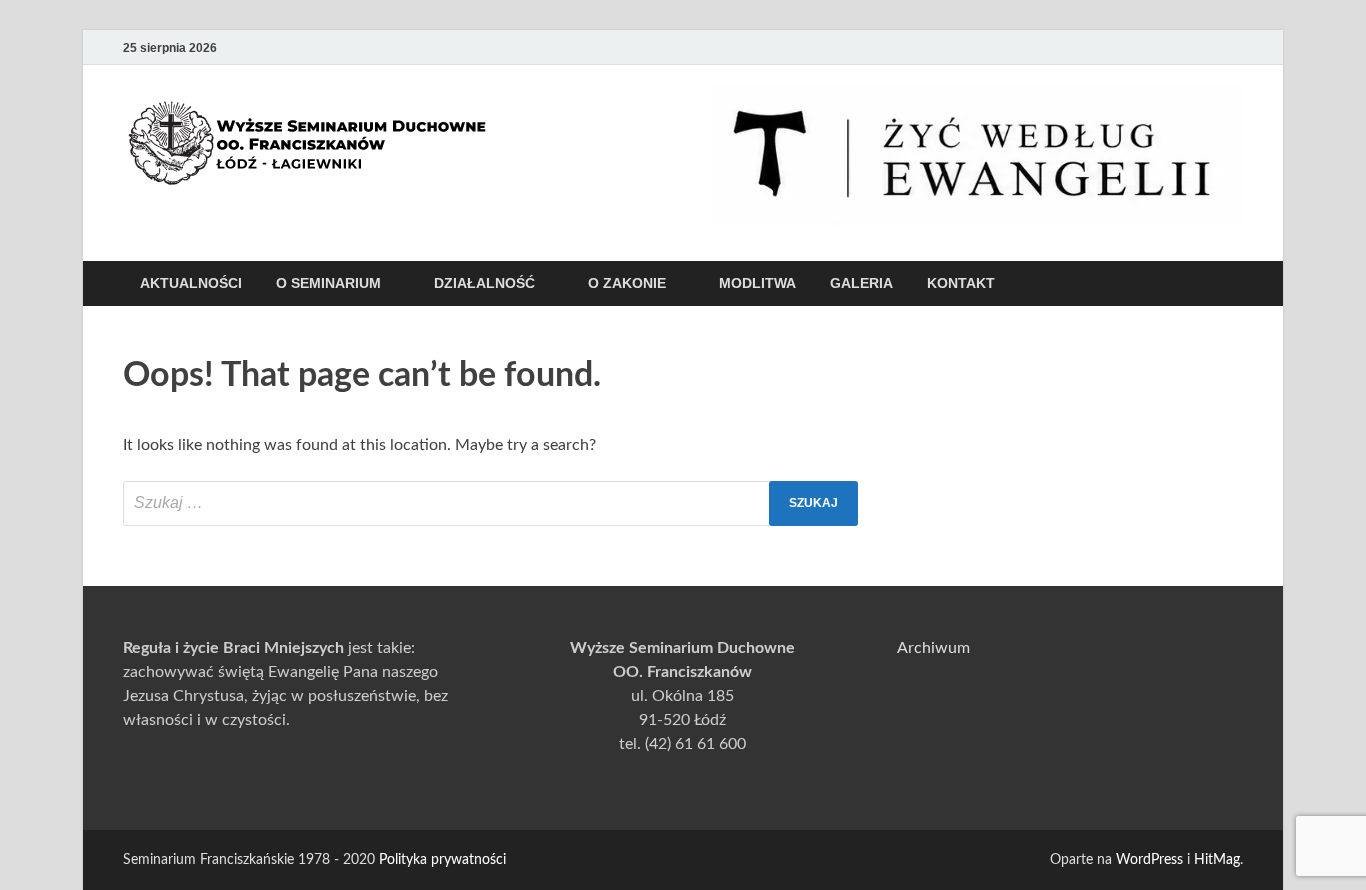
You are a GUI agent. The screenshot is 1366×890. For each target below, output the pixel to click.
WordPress (1149, 860)
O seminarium (328, 283)
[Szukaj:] (490, 503)
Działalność (484, 283)
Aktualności (191, 283)
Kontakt (961, 283)
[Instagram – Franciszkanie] (1203, 47)
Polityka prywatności (442, 860)
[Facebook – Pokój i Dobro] (1175, 47)
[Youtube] (1147, 47)
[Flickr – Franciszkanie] (1231, 47)
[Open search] (1233, 284)
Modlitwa (757, 283)
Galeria (861, 283)
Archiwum (933, 648)
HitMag (1217, 860)
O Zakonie (627, 283)
